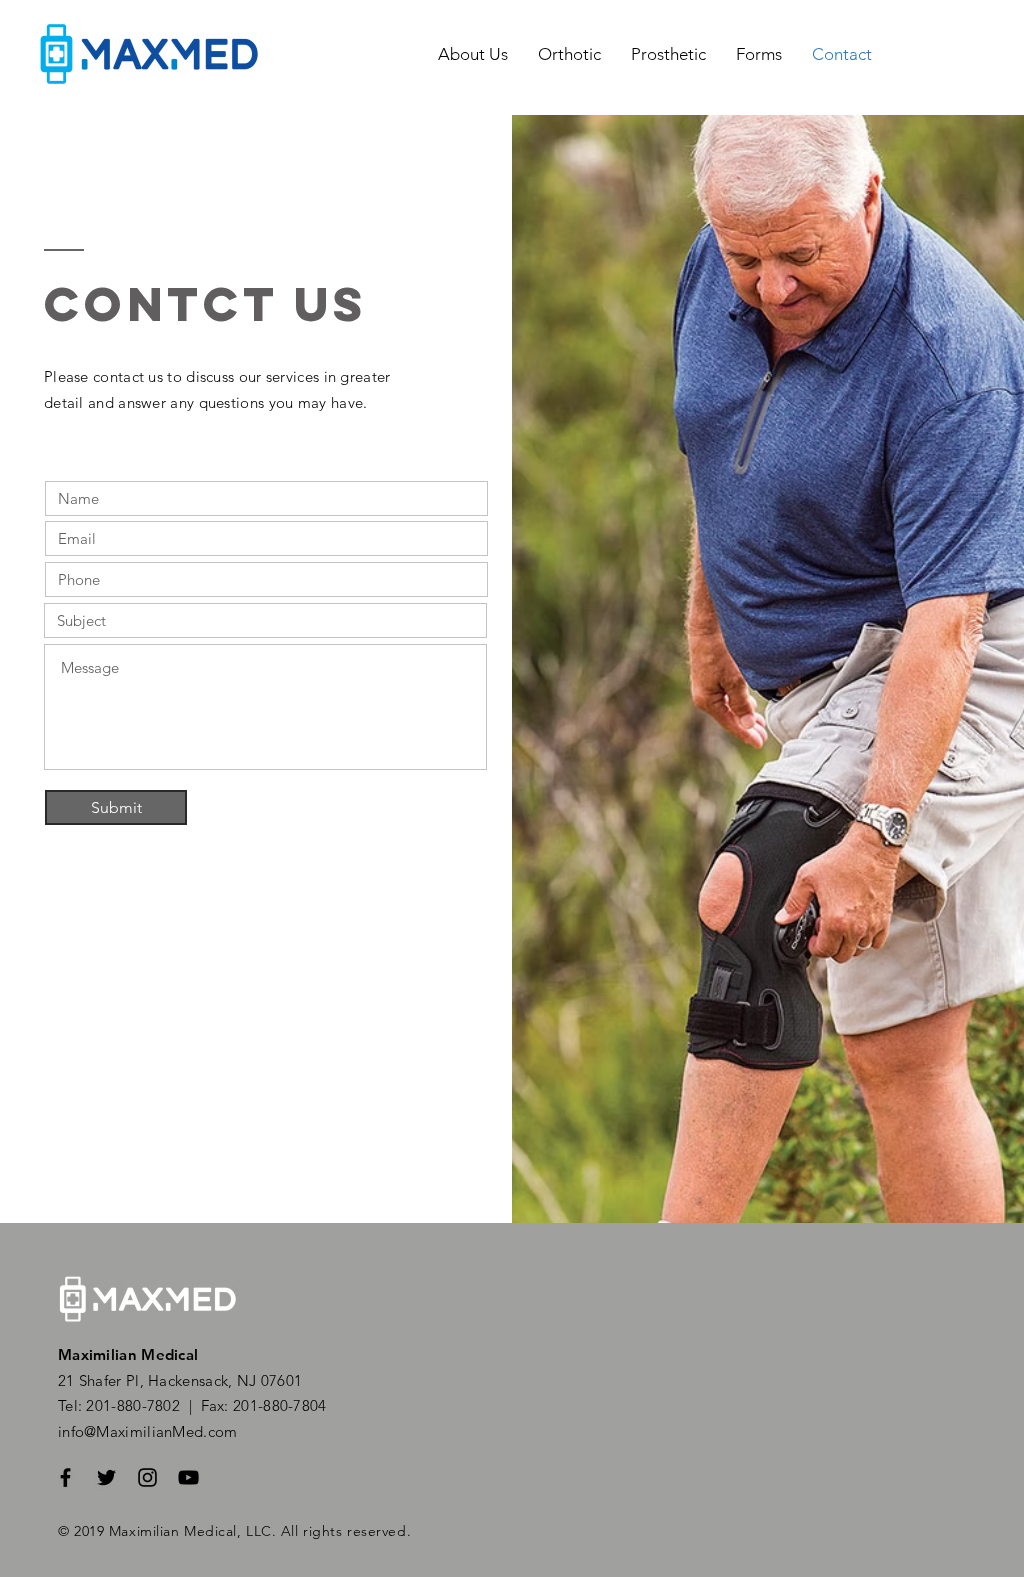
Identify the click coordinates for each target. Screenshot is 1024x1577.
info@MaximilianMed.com (148, 1431)
